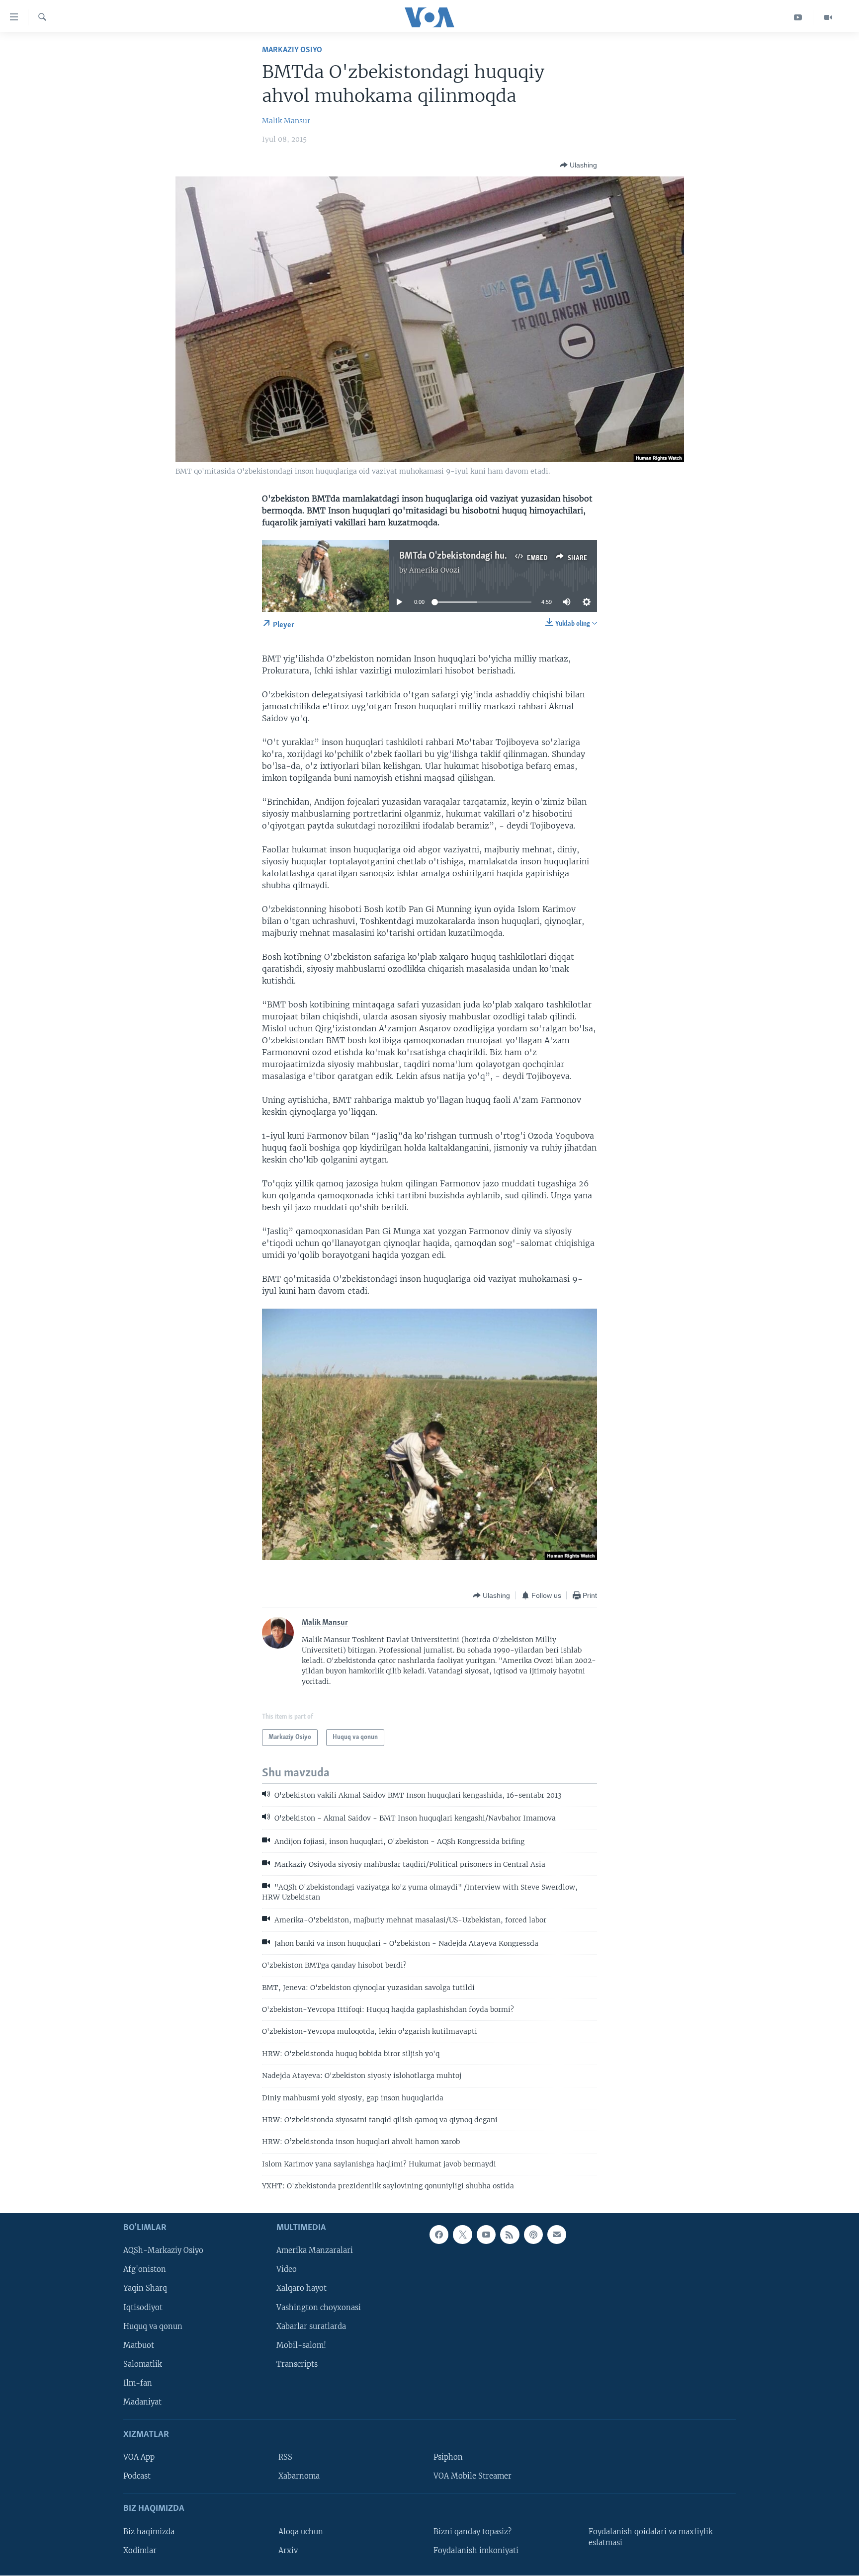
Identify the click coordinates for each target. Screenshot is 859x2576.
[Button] (578, 165)
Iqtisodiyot (143, 2307)
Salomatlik (143, 2364)
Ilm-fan (138, 2383)
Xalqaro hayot (301, 2288)
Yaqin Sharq (145, 2288)
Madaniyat (142, 2402)
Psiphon (448, 2457)
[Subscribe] (557, 2235)
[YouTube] (798, 17)
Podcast (137, 2476)
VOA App (139, 2457)
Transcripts (297, 2364)
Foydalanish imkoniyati (476, 2550)
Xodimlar (140, 2550)
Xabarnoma (299, 2476)
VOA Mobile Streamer (472, 2476)
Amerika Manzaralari (315, 2250)
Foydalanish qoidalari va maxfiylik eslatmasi (651, 2537)
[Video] (828, 17)
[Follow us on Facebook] (439, 2235)
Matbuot (139, 2345)
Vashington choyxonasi (319, 2307)
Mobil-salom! (301, 2345)
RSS (285, 2457)
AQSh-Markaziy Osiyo (163, 2250)
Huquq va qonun (153, 2326)
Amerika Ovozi (434, 570)
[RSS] (510, 2235)
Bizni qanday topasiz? (472, 2531)
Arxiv (288, 2550)
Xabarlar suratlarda (311, 2326)
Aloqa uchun (301, 2531)
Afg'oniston (145, 2269)
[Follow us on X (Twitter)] (462, 2235)
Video (287, 2269)
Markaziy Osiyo (292, 50)
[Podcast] (533, 2235)
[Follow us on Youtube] (486, 2235)
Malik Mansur (286, 121)
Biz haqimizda (149, 2531)
